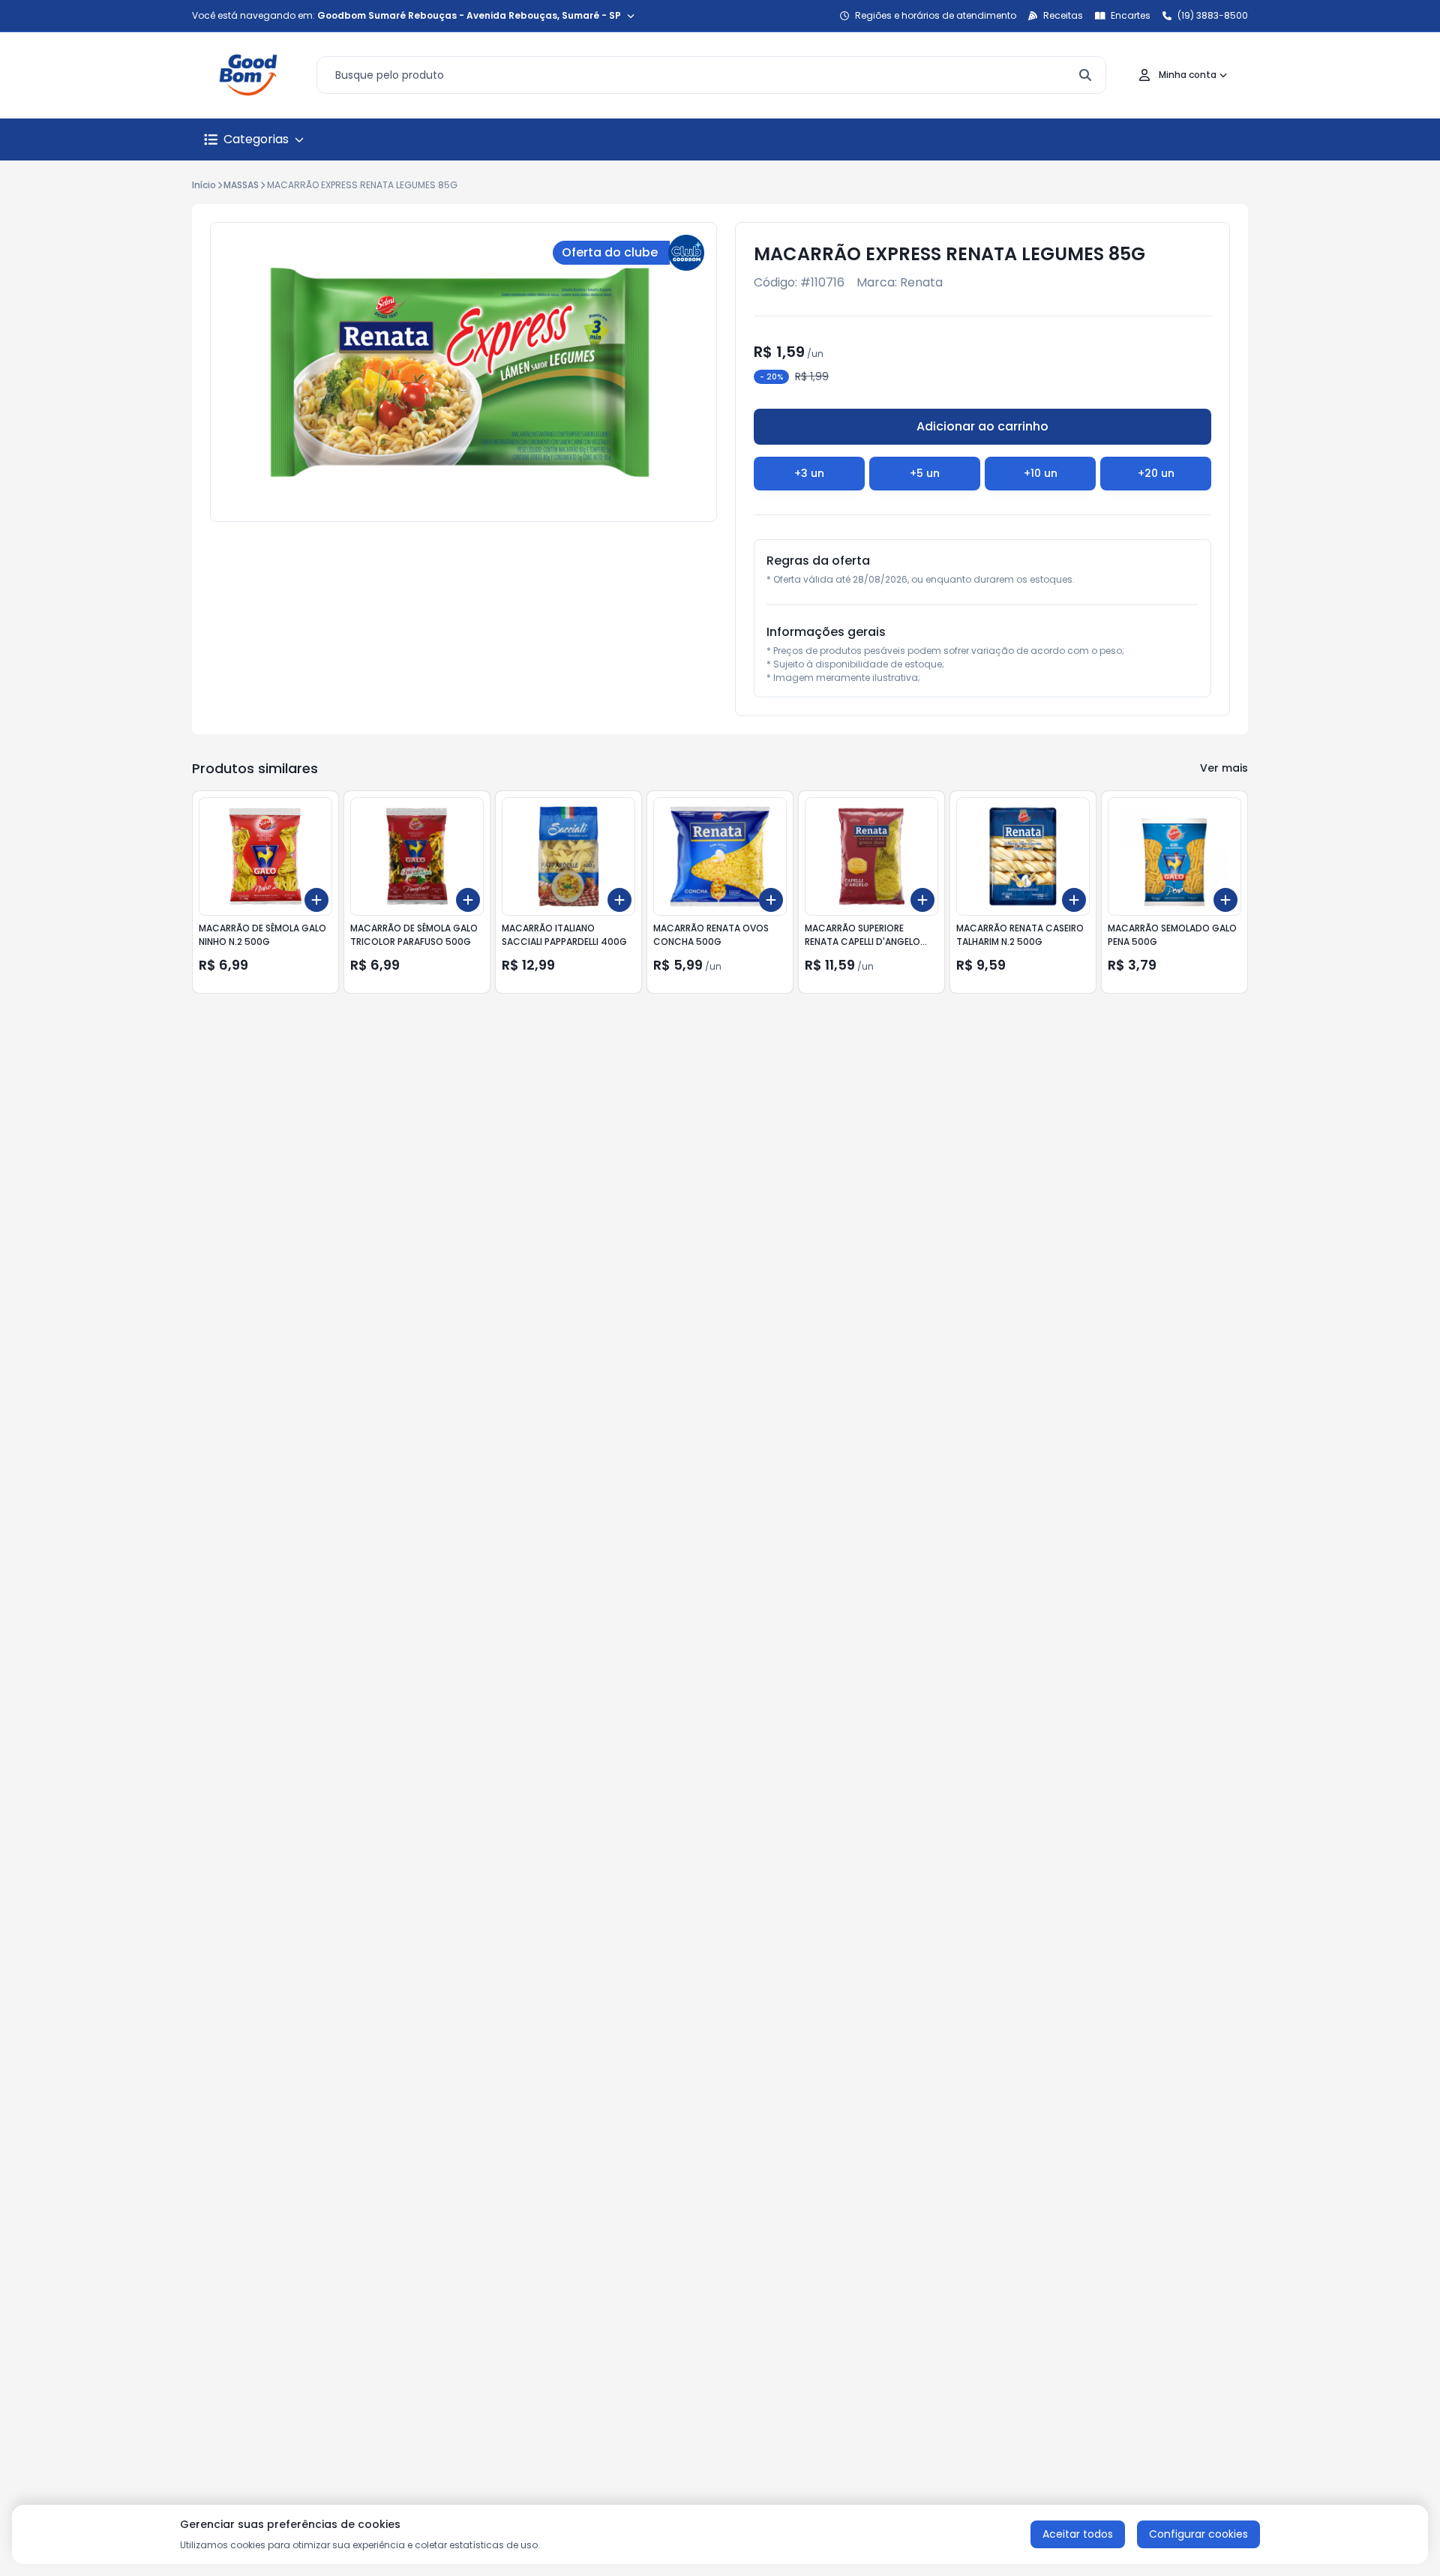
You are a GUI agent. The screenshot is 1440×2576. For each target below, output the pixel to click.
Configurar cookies (1198, 2534)
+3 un (809, 473)
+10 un (1041, 473)
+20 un (1156, 473)
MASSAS (241, 185)
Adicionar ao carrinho (982, 426)
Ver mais (1224, 768)
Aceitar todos (1078, 2534)
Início (204, 185)
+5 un (925, 473)
